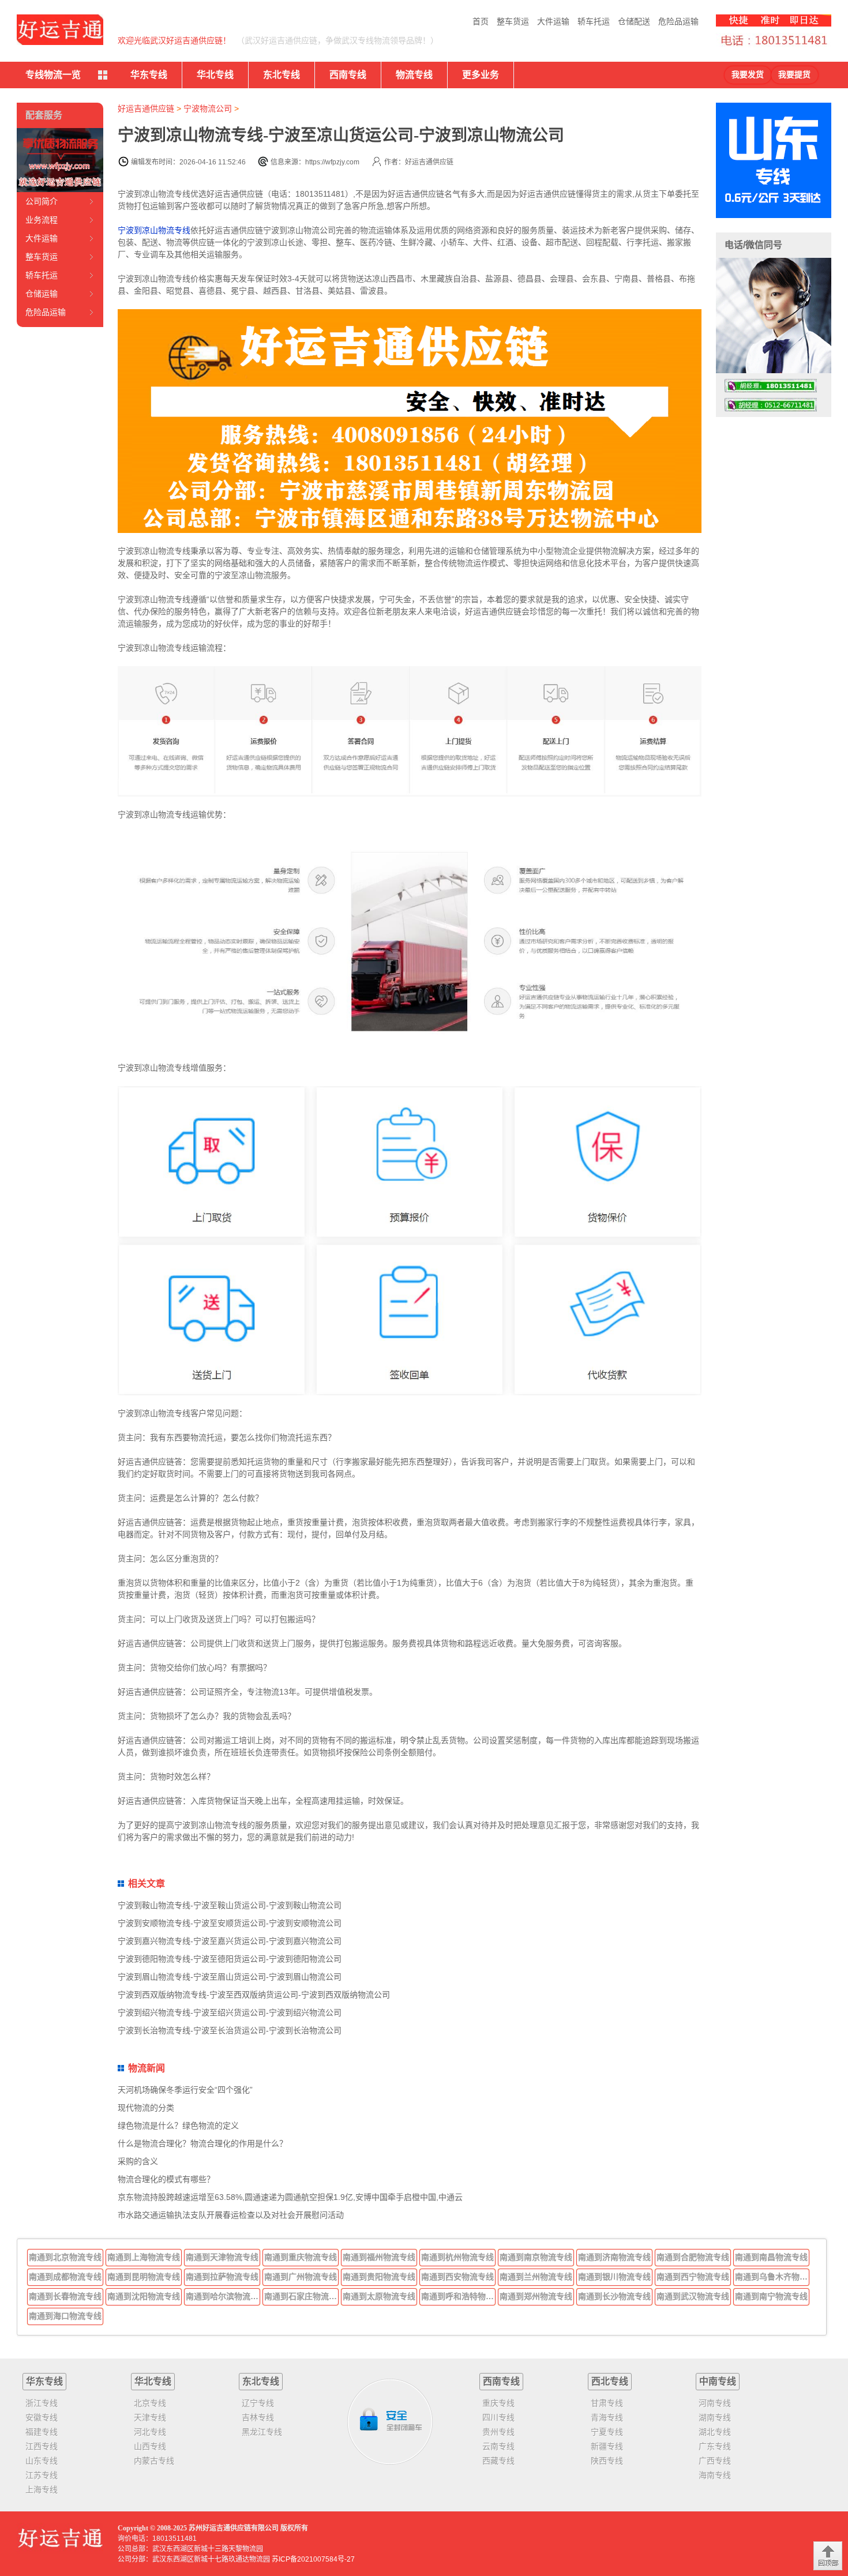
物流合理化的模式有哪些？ (166, 2179)
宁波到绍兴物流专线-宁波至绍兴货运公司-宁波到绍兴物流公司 (230, 2012)
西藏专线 (498, 2461)
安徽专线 (42, 2417)
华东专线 (149, 75)
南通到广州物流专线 (301, 2277)
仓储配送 (634, 21)
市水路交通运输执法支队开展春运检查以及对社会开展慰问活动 (231, 2215)
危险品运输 (678, 21)
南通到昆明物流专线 (144, 2277)
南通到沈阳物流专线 (144, 2296)
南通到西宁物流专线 (693, 2277)
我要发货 (748, 75)
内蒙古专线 (154, 2461)
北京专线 (150, 2403)
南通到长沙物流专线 (614, 2296)
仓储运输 (42, 294)
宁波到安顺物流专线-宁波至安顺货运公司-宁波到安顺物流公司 (230, 1923)
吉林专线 (258, 2417)
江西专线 (42, 2446)
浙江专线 (42, 2403)
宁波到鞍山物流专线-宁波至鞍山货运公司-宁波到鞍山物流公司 (230, 1905)
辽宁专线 (258, 2403)
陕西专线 (607, 2461)
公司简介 (42, 201)
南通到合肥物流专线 (693, 2257)
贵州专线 (498, 2432)
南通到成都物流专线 (65, 2277)
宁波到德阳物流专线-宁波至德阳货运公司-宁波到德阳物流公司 (230, 1959)
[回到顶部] (828, 2556)
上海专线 (42, 2489)
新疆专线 (607, 2446)
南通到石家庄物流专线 (302, 2296)
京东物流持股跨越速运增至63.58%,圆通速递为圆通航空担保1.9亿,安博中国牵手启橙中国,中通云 (290, 2197)
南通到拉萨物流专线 (222, 2277)
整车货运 (513, 21)
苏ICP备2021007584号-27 (313, 2559)
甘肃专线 (607, 2403)
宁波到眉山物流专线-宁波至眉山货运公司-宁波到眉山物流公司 (230, 1977)
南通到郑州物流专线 (536, 2296)
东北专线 (282, 75)
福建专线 (42, 2432)
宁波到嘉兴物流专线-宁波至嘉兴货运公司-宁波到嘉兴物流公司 (230, 1941)
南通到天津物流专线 (222, 2257)
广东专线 (715, 2446)
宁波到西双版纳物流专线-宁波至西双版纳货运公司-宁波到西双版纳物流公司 (254, 1995)
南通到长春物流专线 (65, 2296)
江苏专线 (42, 2475)
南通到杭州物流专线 (457, 2257)
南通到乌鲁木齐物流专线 (772, 2277)
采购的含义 (138, 2161)
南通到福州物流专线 (379, 2257)
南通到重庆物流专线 (301, 2257)
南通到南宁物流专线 (771, 2296)
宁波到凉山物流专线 (154, 230)
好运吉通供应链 (146, 108)
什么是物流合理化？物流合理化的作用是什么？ (202, 2143)
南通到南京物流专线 (536, 2257)
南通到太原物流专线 (379, 2296)
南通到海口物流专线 (65, 2316)
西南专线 (348, 75)
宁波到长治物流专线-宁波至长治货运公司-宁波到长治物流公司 (230, 2030)
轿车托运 (594, 21)
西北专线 (610, 2381)
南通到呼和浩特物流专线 (459, 2296)
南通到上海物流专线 (144, 2257)
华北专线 (215, 75)
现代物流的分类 (146, 2108)
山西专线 (150, 2446)
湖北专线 (715, 2432)
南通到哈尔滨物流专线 (223, 2296)
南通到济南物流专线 (614, 2257)
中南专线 (718, 2381)
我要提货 (794, 75)
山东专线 (42, 2461)
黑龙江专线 (262, 2432)
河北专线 (150, 2432)
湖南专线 (715, 2417)
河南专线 (715, 2403)
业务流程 (42, 220)
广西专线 (715, 2461)
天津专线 (150, 2417)
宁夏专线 (607, 2432)
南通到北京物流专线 (65, 2257)
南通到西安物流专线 (457, 2277)
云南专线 (498, 2446)
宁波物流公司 (208, 108)
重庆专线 (498, 2403)
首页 (481, 21)
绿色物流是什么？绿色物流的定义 (178, 2126)
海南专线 (715, 2475)
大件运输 (553, 21)
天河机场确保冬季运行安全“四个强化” (185, 2090)
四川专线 (498, 2417)
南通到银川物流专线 (614, 2277)
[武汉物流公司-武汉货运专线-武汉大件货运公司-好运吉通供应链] (60, 30)
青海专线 (607, 2417)
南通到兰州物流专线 (536, 2277)
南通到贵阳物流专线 (379, 2277)
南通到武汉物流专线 (693, 2296)
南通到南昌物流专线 (771, 2257)
